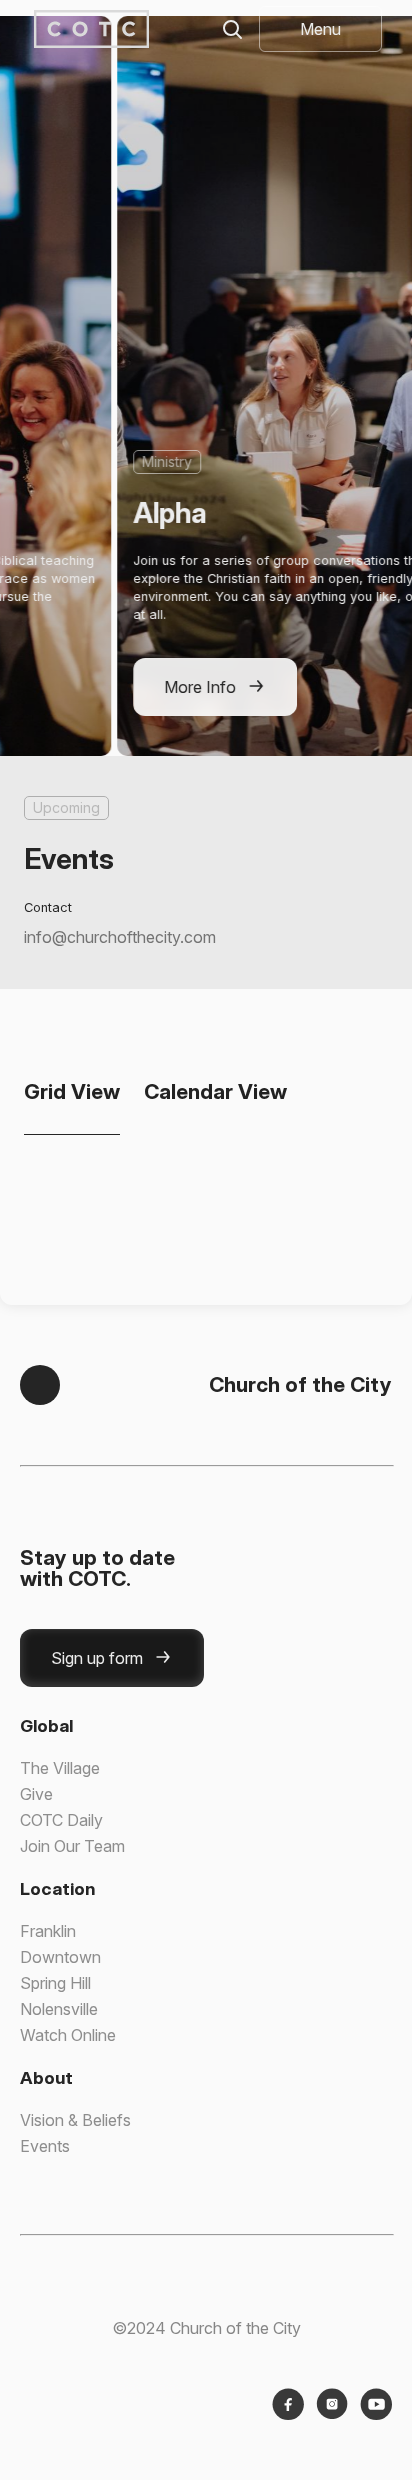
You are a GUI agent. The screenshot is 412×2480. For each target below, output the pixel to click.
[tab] (72, 1092)
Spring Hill (55, 1983)
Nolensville (59, 2009)
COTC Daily (61, 1820)
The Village (60, 1768)
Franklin (48, 1931)
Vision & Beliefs (75, 2120)
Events (45, 2146)
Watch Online (68, 2035)
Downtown (60, 1957)
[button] (320, 29)
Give (36, 1794)
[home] (87, 29)
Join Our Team (72, 1846)
